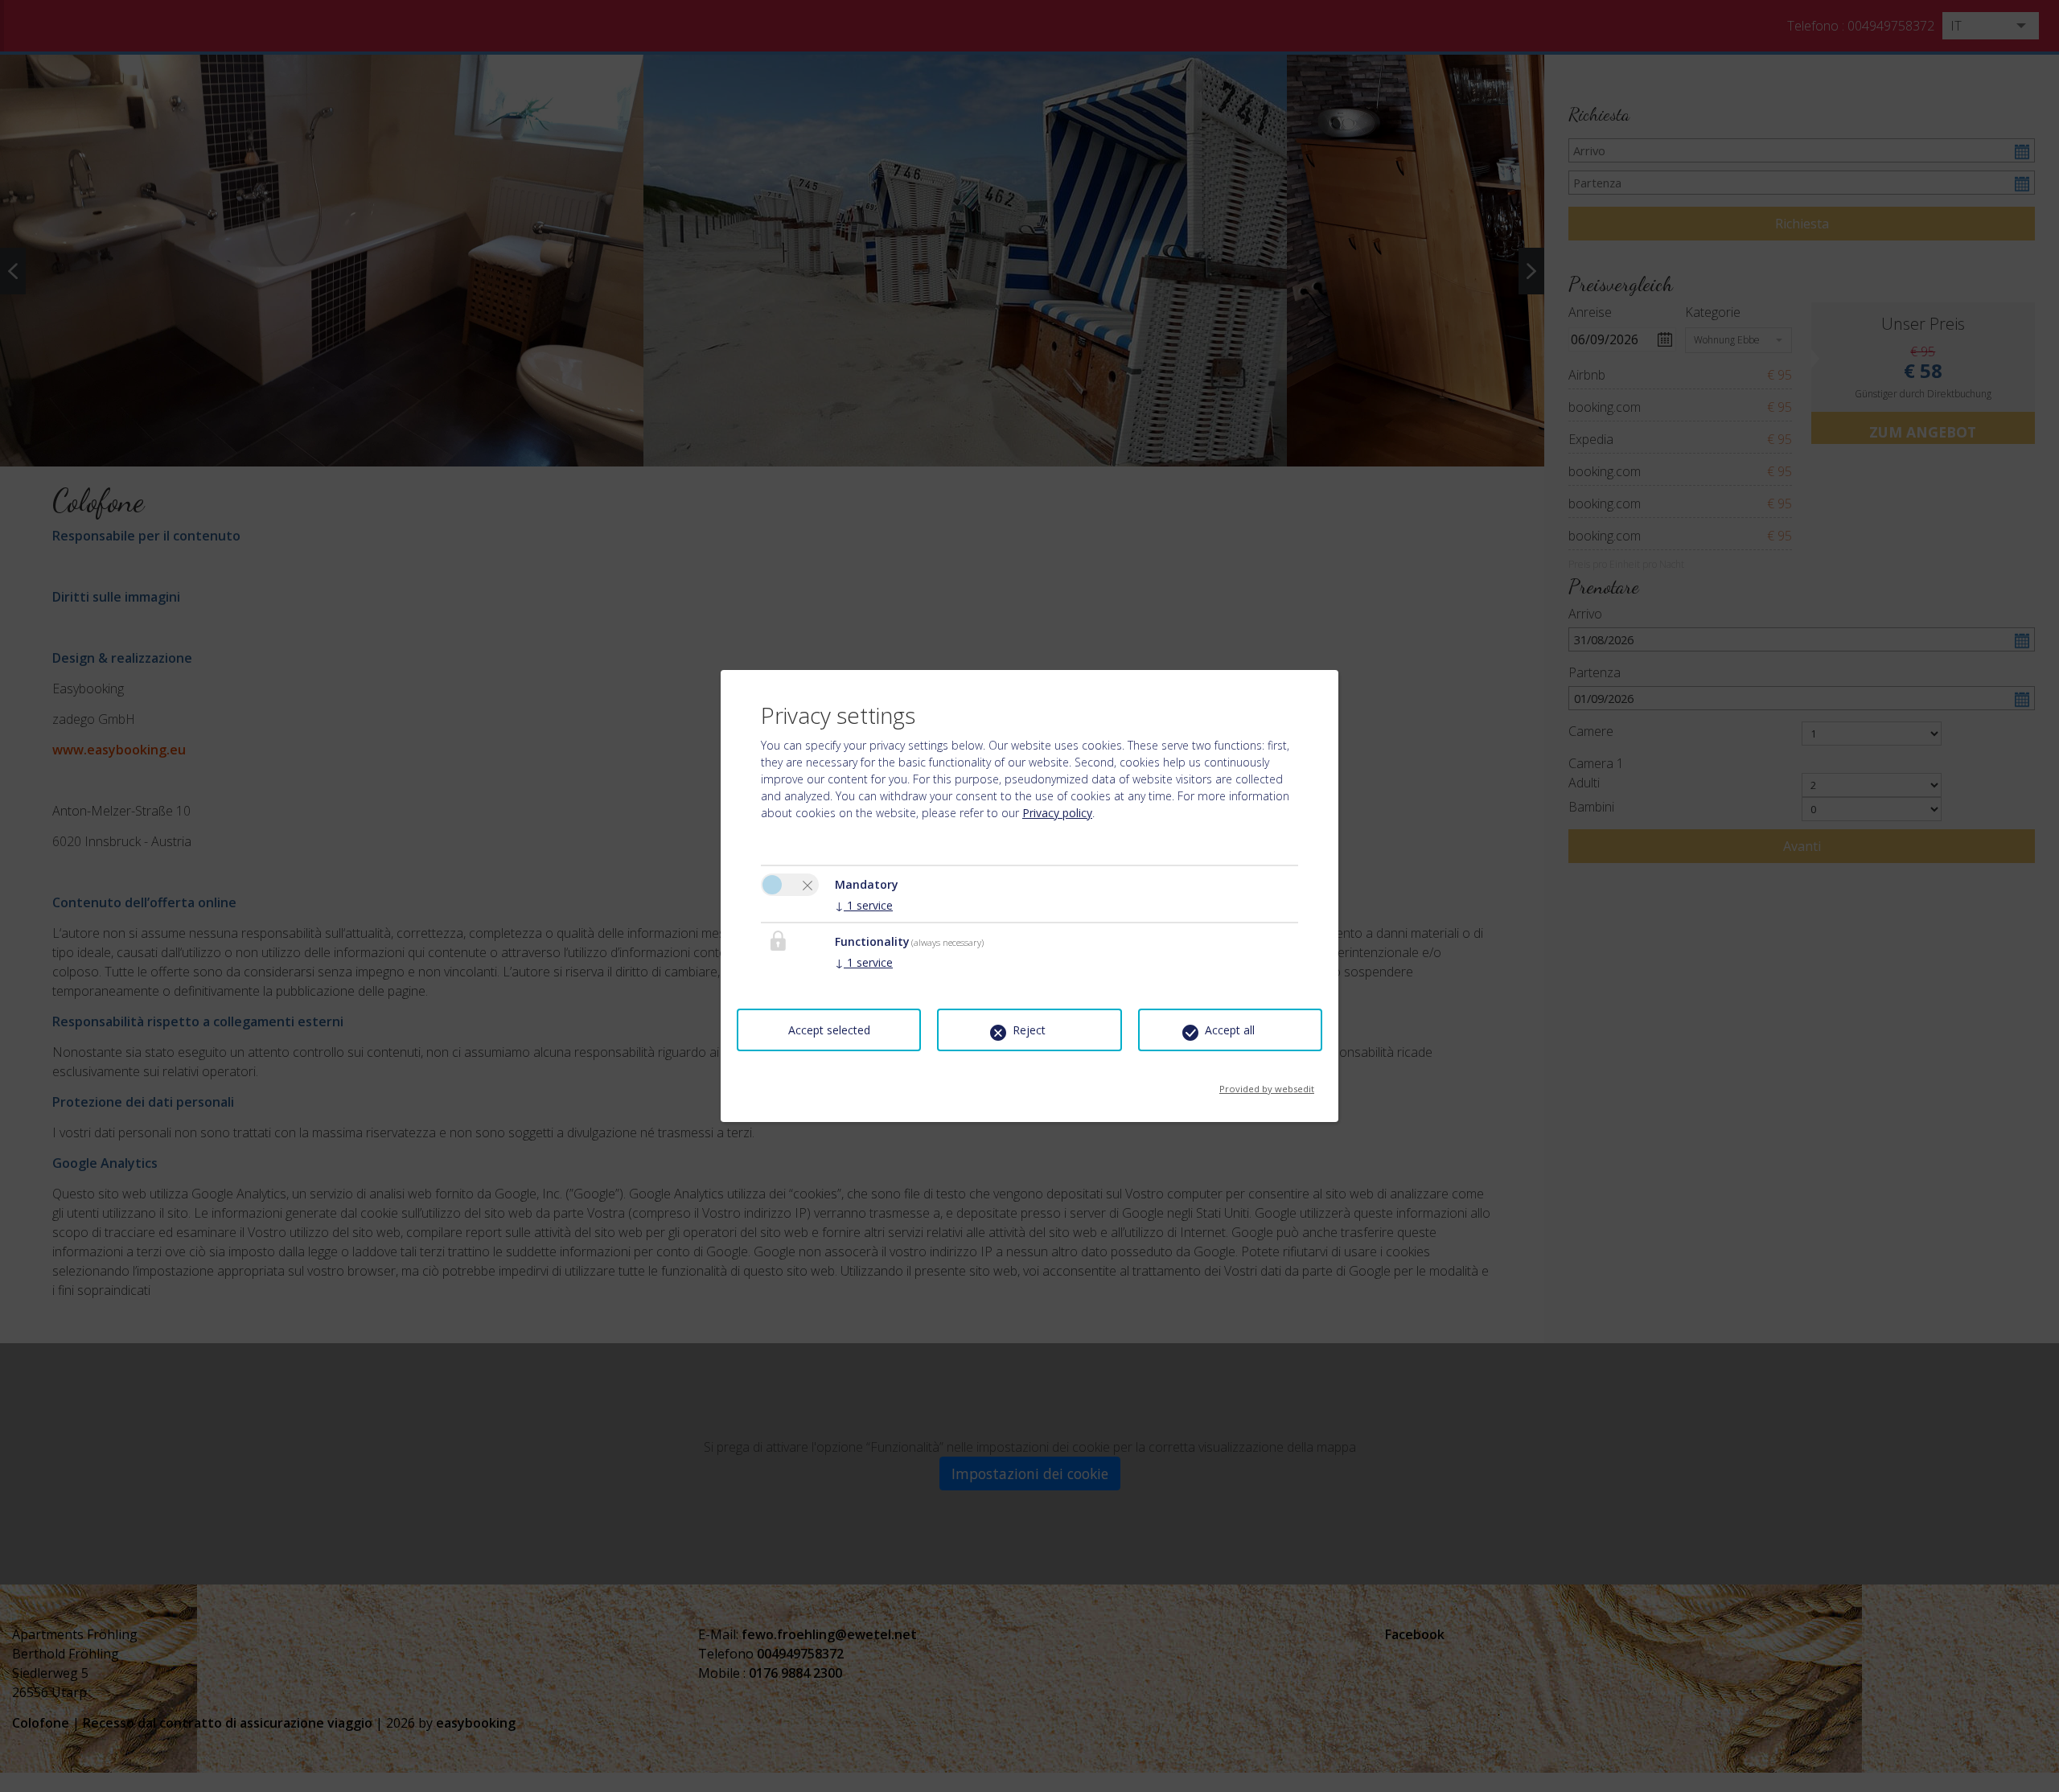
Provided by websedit (1267, 1084)
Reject (1029, 1030)
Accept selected (829, 1030)
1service (864, 905)
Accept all (1230, 1030)
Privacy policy (1057, 813)
